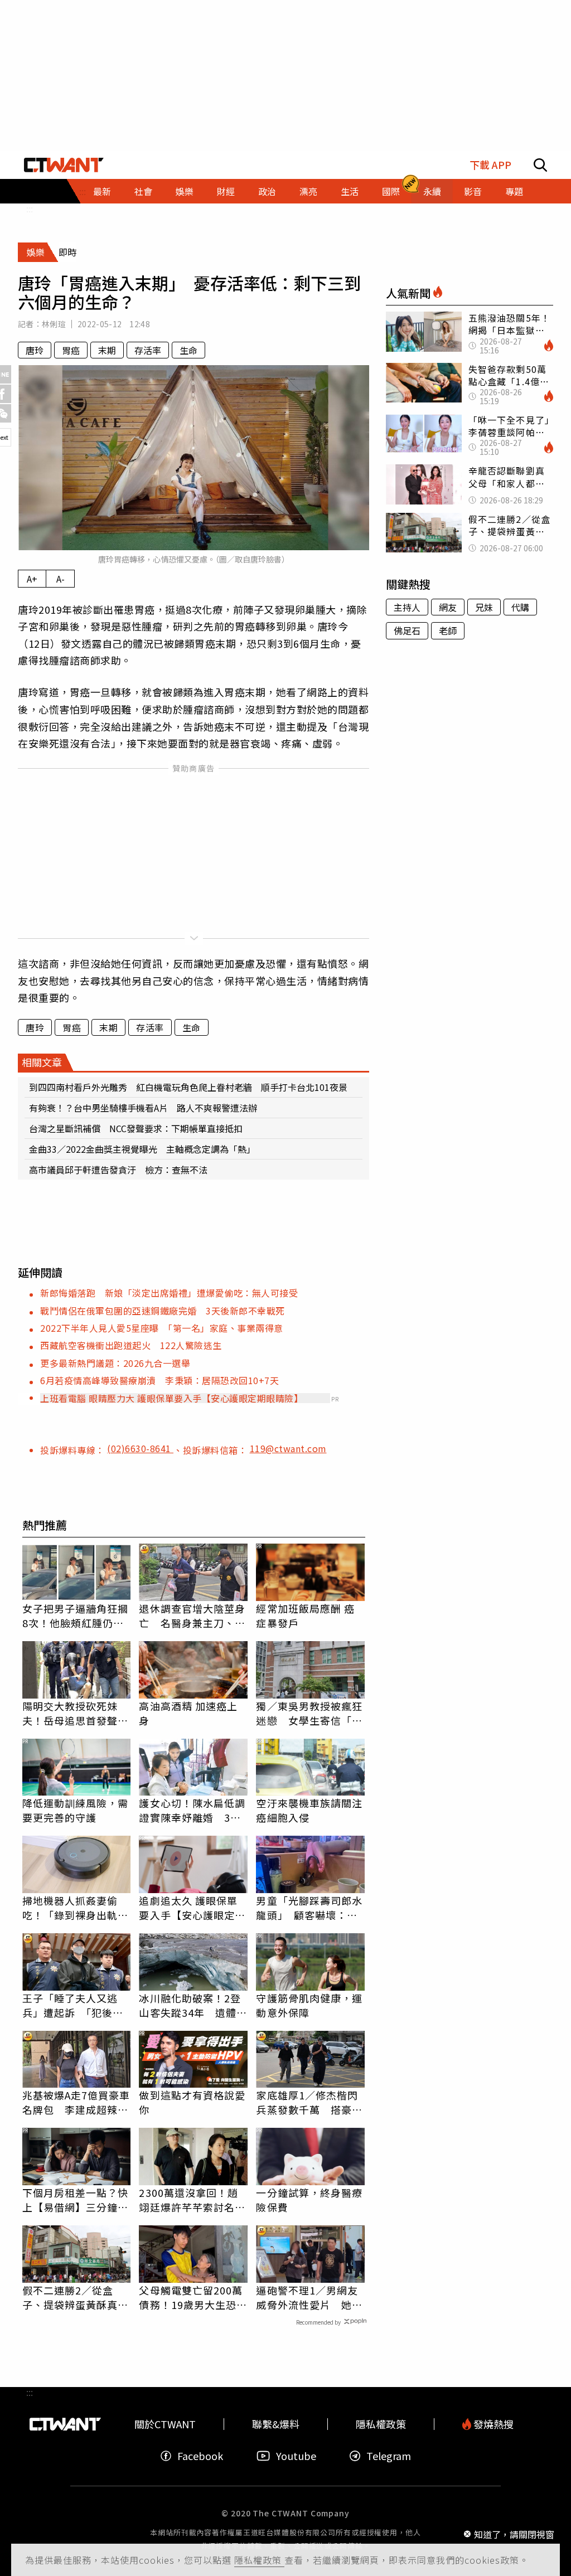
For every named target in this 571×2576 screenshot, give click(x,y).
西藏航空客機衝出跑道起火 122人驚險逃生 (131, 1345)
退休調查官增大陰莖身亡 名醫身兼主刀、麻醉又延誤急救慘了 (192, 1616)
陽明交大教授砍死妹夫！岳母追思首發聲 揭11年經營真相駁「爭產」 (76, 1713)
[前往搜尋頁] (540, 165)
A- (61, 579)
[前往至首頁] (64, 165)
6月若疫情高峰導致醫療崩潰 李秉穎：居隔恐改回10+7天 (159, 1380)
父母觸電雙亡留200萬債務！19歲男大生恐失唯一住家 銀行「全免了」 (193, 2297)
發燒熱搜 (492, 2424)
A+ (32, 579)
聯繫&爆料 (276, 2424)
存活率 (148, 350)
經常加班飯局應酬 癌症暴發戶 (305, 1616)
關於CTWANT (165, 2424)
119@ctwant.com (288, 1448)
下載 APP (490, 165)
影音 (473, 191)
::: (30, 208)
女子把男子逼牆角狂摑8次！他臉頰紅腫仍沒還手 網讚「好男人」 (76, 1616)
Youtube (296, 2456)
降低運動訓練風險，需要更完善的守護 (76, 1810)
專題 (514, 191)
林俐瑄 (54, 324)
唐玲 (35, 350)
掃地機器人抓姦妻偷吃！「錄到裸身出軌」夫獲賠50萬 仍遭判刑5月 (76, 1908)
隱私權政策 (259, 2560)
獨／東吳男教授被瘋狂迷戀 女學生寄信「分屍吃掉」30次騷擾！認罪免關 (310, 1713)
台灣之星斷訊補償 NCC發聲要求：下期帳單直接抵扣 (136, 1128)
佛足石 (407, 630)
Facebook (200, 2456)
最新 (102, 191)
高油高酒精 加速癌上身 (188, 1713)
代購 (520, 607)
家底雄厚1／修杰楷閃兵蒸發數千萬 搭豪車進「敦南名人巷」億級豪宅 (309, 2102)
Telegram (389, 2456)
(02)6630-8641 (140, 1448)
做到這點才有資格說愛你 (192, 2102)
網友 (448, 607)
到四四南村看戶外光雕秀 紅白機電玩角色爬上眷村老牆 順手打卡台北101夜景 (188, 1087)
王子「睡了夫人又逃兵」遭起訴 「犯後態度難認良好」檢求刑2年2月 (73, 2005)
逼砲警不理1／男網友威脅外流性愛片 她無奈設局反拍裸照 (309, 2297)
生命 (188, 350)
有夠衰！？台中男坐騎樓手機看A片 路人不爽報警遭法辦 (143, 1108)
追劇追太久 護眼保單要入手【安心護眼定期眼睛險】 (192, 1908)
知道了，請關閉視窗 (514, 2534)
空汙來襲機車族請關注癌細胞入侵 (309, 1810)
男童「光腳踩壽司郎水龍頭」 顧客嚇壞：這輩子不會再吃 (309, 1908)
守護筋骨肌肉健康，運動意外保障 (309, 2005)
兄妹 (484, 607)
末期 (107, 350)
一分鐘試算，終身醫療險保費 (309, 2200)
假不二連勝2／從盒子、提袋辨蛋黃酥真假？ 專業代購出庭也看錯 (76, 2297)
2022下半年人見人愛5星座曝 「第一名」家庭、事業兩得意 (162, 1328)
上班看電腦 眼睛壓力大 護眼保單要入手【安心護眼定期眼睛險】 (171, 1398)
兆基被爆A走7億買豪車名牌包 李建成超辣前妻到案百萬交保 (76, 2102)
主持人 (407, 607)
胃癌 (71, 350)
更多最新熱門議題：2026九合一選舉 (115, 1363)
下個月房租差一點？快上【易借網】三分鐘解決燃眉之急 (76, 2200)
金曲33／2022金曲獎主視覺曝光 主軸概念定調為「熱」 (142, 1149)
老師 (448, 630)
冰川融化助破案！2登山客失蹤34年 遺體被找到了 (193, 2005)
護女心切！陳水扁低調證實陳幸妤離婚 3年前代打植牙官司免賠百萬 (192, 1810)
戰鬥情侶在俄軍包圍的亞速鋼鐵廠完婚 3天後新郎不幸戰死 (163, 1311)
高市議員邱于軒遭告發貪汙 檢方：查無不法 (118, 1170)
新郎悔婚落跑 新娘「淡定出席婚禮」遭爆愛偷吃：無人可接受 (169, 1293)
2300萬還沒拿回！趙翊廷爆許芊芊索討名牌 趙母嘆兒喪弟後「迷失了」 (193, 2200)
